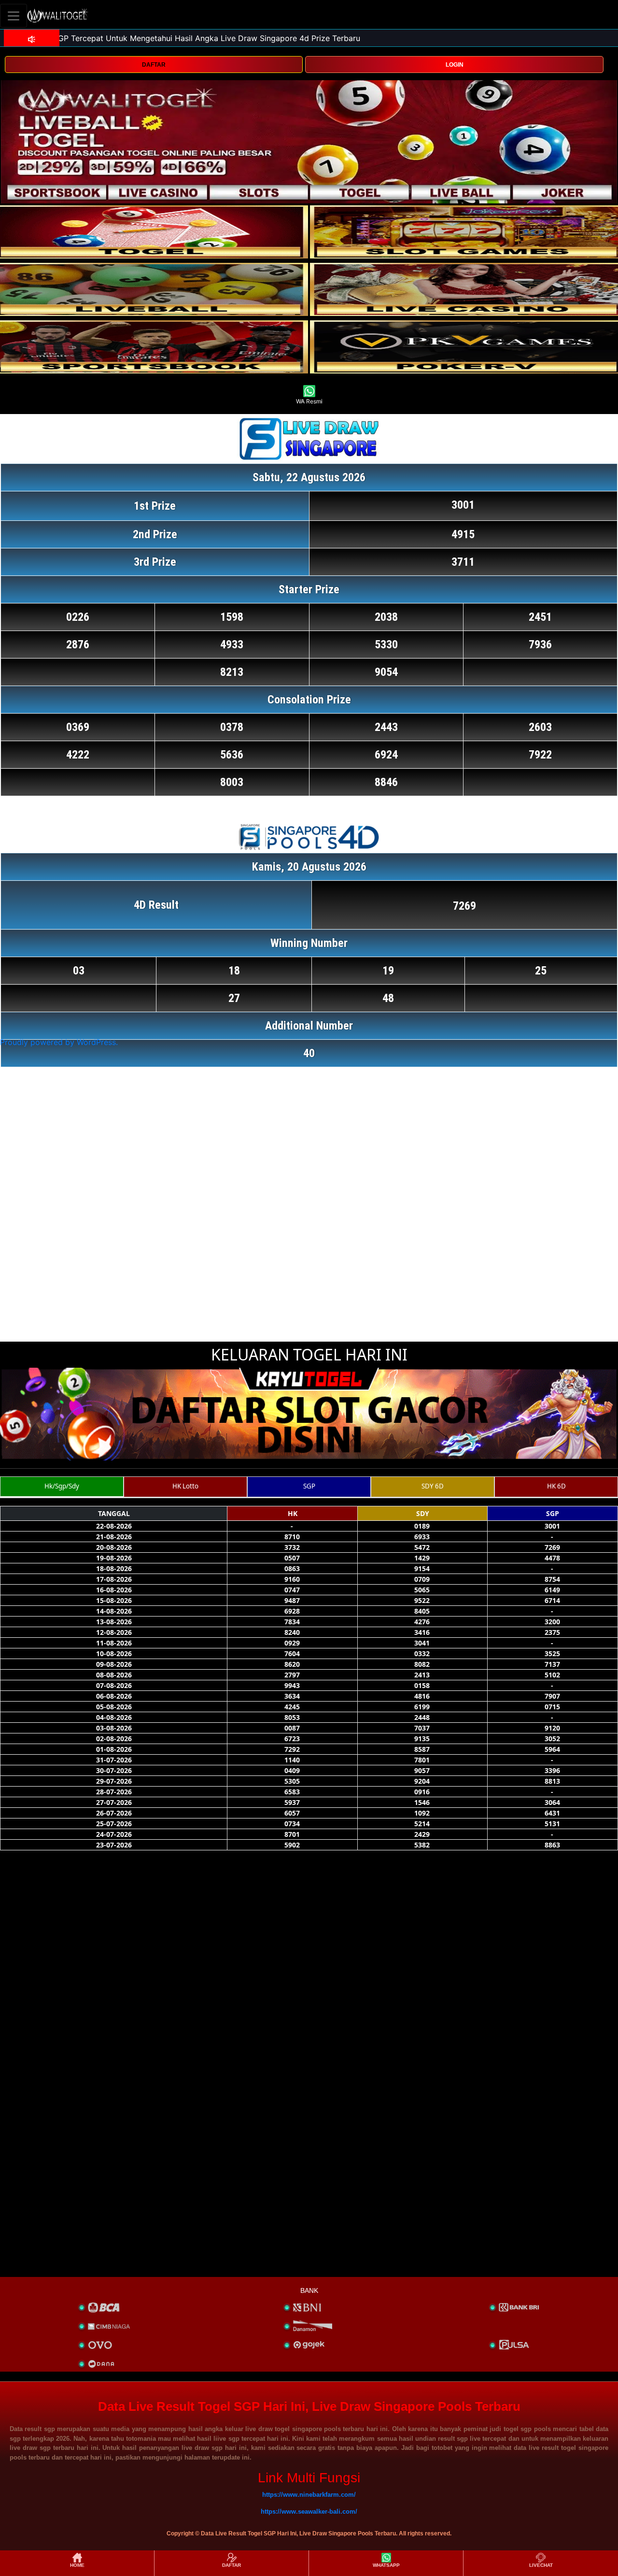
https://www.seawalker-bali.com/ (309, 2512)
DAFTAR (154, 65)
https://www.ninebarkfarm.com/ (309, 2495)
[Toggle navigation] (14, 16)
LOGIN (455, 65)
